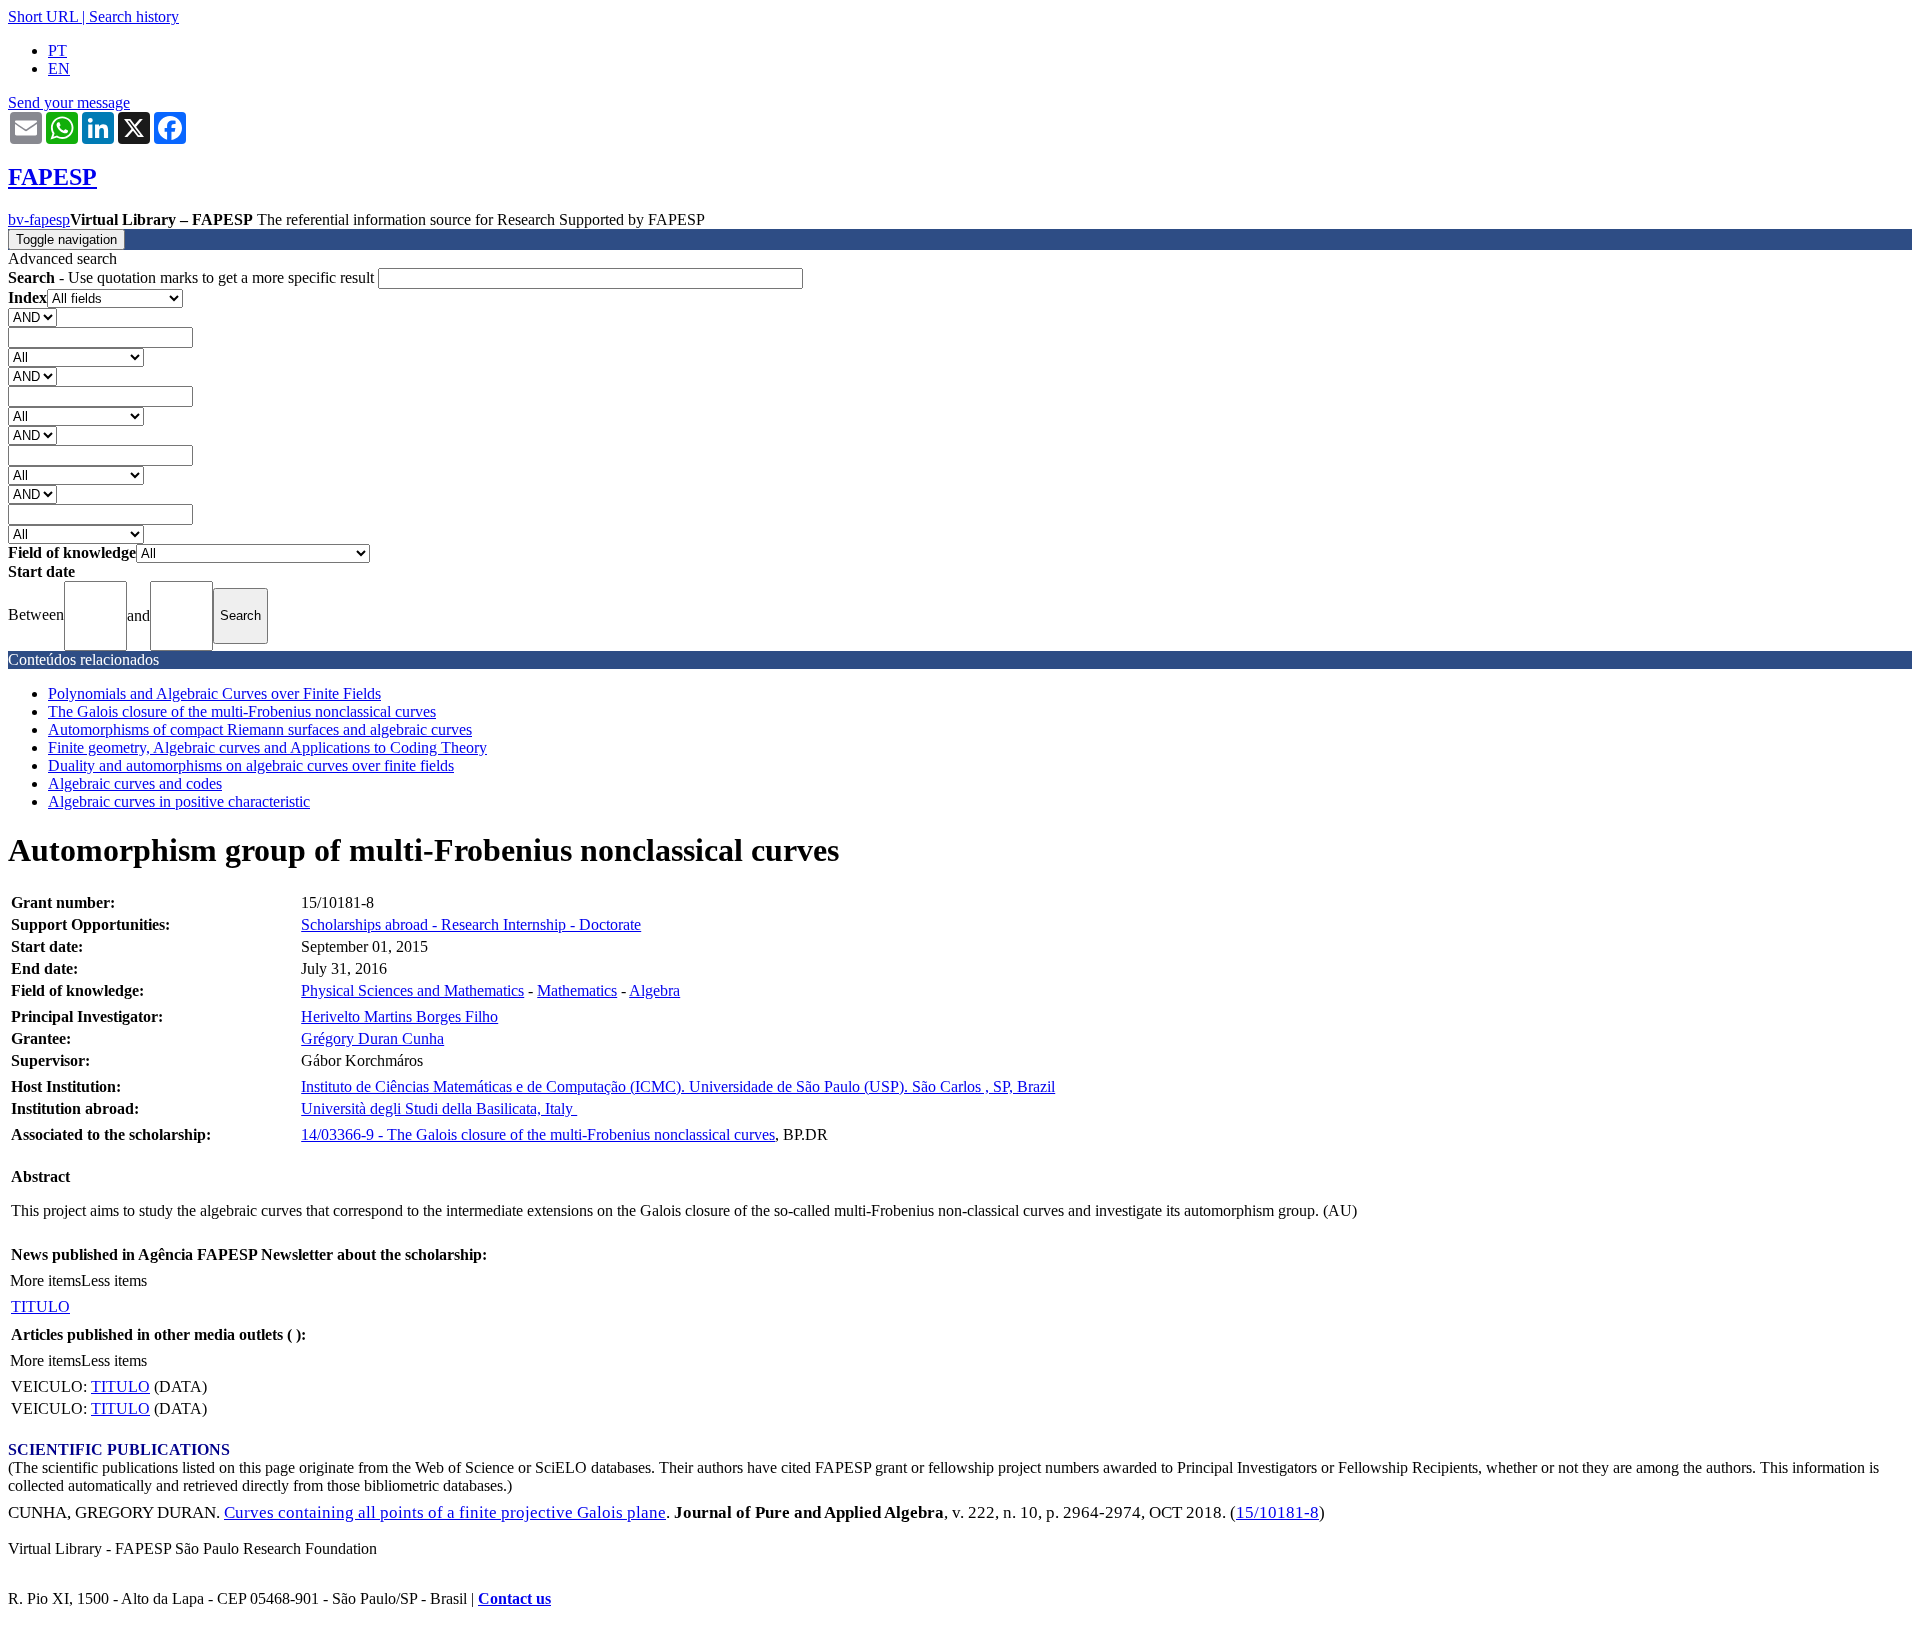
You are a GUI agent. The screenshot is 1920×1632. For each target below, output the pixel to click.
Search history (134, 16)
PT (57, 50)
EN (59, 68)
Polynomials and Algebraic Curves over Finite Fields (214, 693)
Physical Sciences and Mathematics (412, 990)
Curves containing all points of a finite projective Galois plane (445, 1512)
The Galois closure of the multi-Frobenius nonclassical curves (242, 711)
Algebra (654, 990)
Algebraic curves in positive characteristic (179, 801)
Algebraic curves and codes (135, 783)
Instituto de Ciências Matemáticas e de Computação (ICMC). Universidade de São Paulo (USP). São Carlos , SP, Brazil (678, 1086)
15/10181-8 (1277, 1512)
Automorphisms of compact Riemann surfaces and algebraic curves (260, 729)
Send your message (69, 102)
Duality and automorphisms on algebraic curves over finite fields (251, 765)
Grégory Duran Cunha (372, 1038)
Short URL (43, 16)
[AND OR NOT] (32, 316)
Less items (114, 1280)
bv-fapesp (39, 219)
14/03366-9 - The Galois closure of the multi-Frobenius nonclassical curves (538, 1134)
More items (45, 1280)
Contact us (514, 1598)
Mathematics (577, 990)
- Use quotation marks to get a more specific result (193, 277)
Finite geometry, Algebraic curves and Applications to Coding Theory (267, 747)
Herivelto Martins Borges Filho (399, 1016)
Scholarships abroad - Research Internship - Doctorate (471, 924)
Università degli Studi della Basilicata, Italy (439, 1108)
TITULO (40, 1306)
